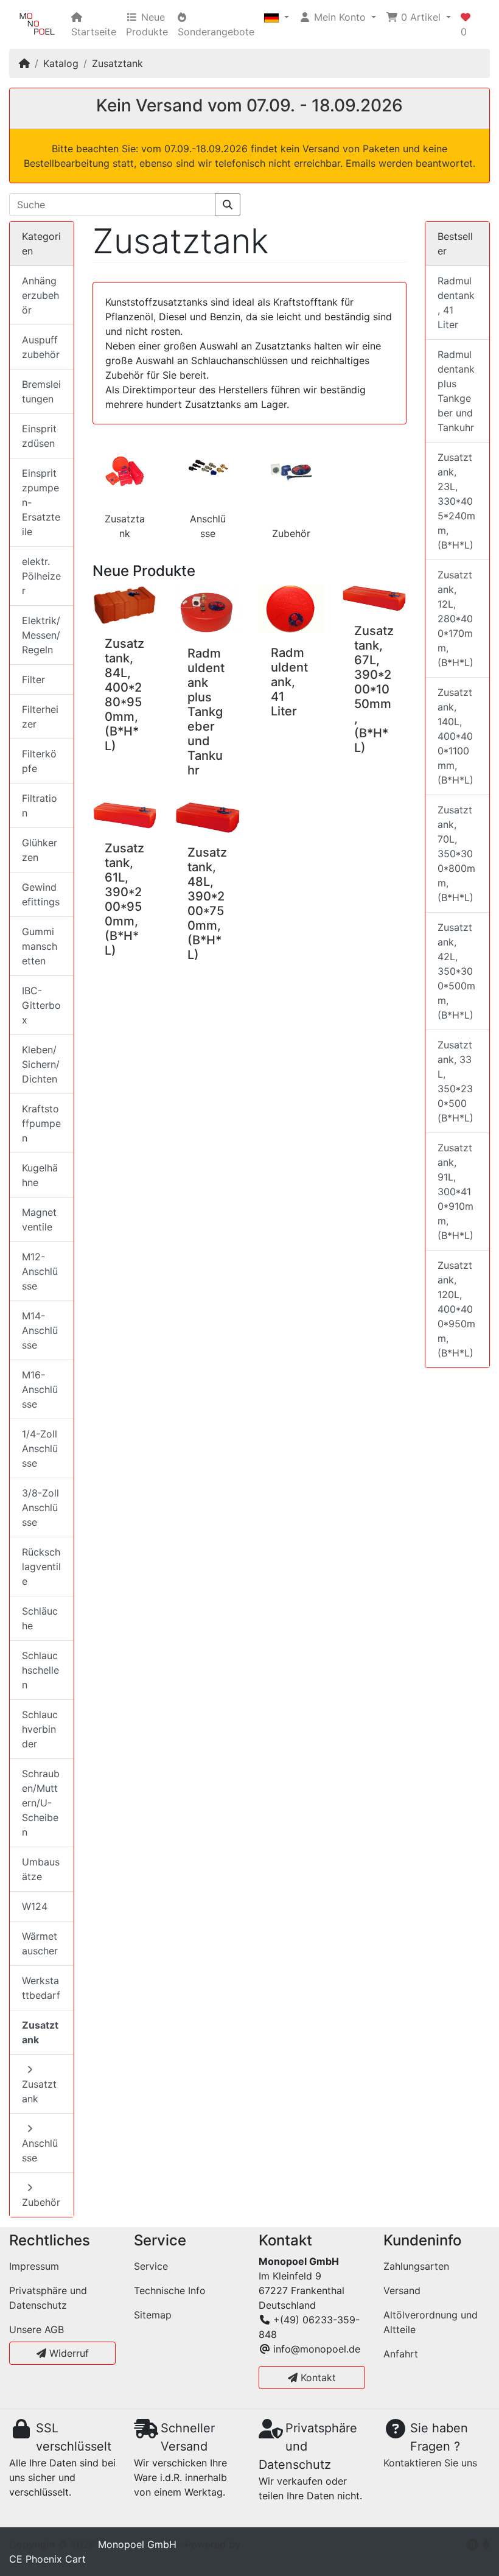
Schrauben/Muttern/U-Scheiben (41, 1803)
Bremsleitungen (41, 391)
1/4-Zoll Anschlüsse (40, 1448)
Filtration (40, 805)
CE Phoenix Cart (47, 2559)
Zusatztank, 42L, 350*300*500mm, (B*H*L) (456, 971)
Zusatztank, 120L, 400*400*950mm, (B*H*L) (456, 1309)
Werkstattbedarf (41, 1988)
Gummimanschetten (40, 946)
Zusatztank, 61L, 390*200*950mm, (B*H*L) (124, 899)
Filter (33, 679)
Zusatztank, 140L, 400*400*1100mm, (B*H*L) (455, 736)
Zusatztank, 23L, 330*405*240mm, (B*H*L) (456, 501)
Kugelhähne (40, 1175)
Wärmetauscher (40, 1943)
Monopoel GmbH (137, 2544)
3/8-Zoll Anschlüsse (40, 1507)
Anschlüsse (40, 2150)
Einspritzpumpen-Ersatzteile (41, 502)
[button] (277, 17)
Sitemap (153, 2315)
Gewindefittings (41, 894)
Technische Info (170, 2290)
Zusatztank (117, 63)
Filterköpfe (39, 761)
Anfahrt (401, 2354)
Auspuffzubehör (41, 347)
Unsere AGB (37, 2329)
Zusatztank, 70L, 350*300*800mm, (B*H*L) (456, 854)
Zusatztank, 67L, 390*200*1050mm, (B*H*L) (374, 689)
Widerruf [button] (68, 2353)
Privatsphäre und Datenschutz (48, 2298)
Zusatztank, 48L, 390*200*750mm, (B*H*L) (207, 904)
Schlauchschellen (40, 1670)
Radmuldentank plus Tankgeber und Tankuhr (206, 712)
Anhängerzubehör (40, 295)
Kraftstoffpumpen (41, 1123)
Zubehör (291, 533)
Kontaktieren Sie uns (430, 2463)
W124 (35, 1906)
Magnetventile (39, 1220)
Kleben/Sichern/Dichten (41, 1064)
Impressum (34, 2266)
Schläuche (40, 1618)
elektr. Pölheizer (41, 576)
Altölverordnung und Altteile (431, 2322)
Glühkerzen (40, 850)
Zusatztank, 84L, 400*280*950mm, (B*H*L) (124, 695)
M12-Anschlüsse (40, 1271)
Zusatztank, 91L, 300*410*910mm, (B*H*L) (455, 1191)
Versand (402, 2290)
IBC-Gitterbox (41, 1005)
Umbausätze (41, 1869)
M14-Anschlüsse (40, 1330)
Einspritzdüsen (39, 436)
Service (151, 2266)
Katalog (61, 63)
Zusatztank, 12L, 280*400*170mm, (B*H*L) (455, 619)
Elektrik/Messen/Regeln (41, 635)
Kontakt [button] (317, 2378)
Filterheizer (40, 717)
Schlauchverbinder (40, 1729)
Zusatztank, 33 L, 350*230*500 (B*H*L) (455, 1081)
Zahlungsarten (416, 2266)
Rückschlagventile (41, 1567)
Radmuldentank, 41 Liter (289, 682)
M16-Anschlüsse (40, 1389)
